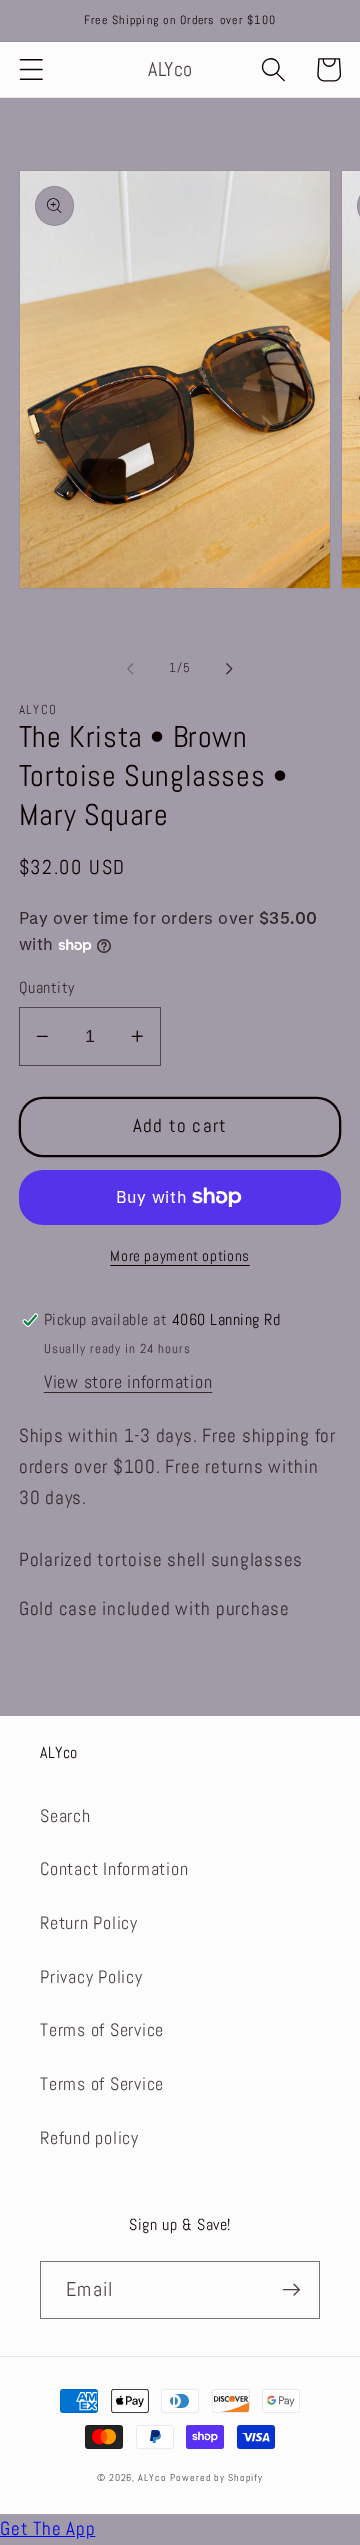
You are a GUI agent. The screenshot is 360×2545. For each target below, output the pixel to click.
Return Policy (89, 1923)
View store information (128, 1382)
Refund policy (89, 2138)
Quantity (47, 987)
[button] (31, 69)
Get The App (47, 2529)
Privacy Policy (91, 1977)
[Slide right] (230, 669)
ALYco (152, 2477)
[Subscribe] (291, 2290)
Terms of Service (102, 2030)
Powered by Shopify (216, 2477)
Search (65, 1816)
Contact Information (114, 1869)
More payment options (180, 1255)
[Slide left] (131, 669)
